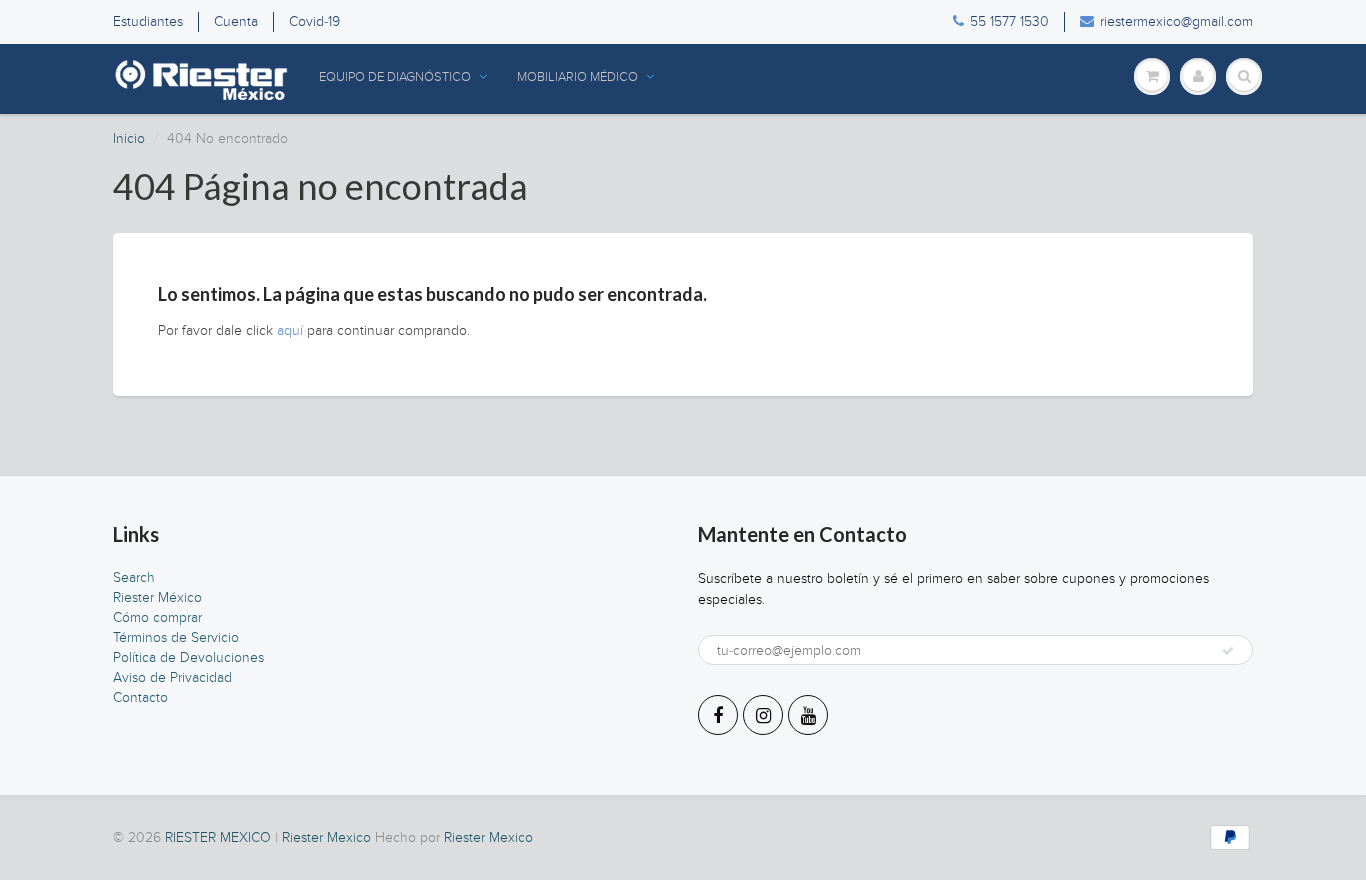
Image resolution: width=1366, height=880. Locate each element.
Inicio (129, 138)
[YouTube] (808, 715)
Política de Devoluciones (188, 657)
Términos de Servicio (176, 637)
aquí (290, 330)
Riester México (157, 597)
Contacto (140, 697)
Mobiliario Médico (577, 77)
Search (134, 577)
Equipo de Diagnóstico (395, 77)
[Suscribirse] (1228, 651)
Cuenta (236, 21)
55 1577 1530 (1009, 21)
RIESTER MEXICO (218, 837)
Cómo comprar (157, 617)
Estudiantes (148, 21)
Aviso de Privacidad (172, 677)
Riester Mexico (326, 837)
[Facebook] (718, 715)
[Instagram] (763, 715)
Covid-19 (314, 21)
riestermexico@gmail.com (1176, 21)
